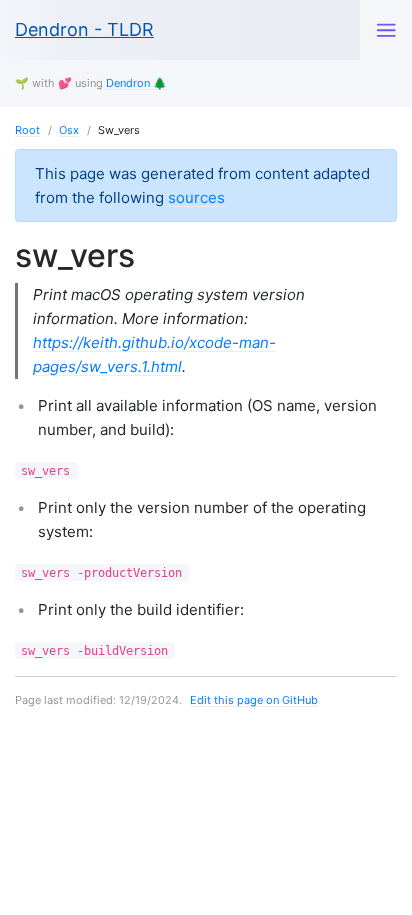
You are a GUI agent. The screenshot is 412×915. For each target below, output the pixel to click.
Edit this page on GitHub (254, 700)
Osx (69, 130)
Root (27, 130)
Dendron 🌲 (136, 83)
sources (196, 197)
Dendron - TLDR (84, 29)
